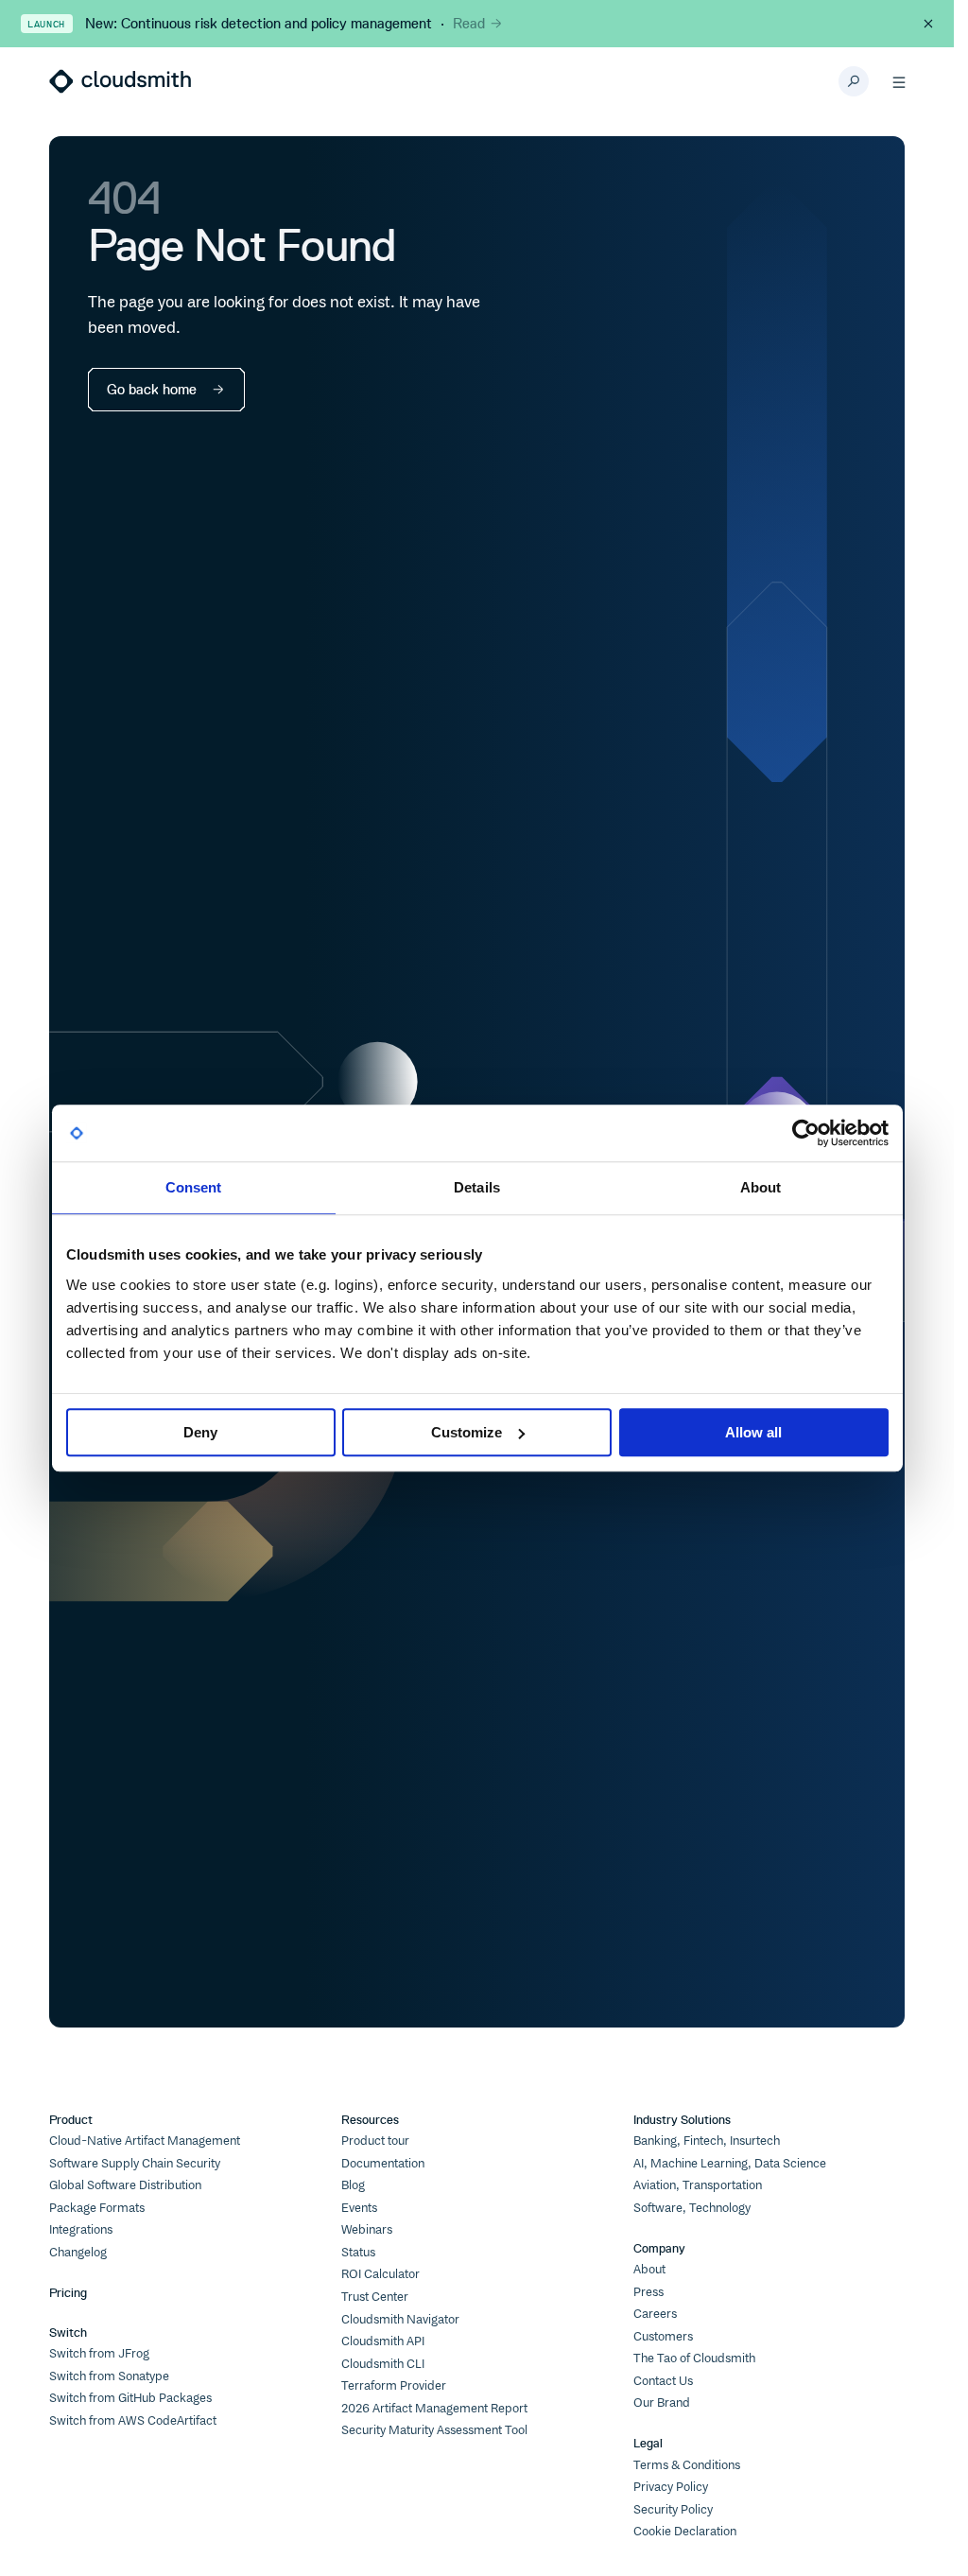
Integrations (81, 2230)
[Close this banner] (928, 24)
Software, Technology (692, 2208)
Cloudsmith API (383, 2341)
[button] (899, 81)
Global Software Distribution (125, 2185)
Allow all (753, 1432)
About (649, 2270)
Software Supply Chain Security (135, 2164)
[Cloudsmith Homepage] (120, 81)
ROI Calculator (380, 2274)
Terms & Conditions (687, 2465)
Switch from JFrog (99, 2354)
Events (359, 2208)
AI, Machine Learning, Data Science (730, 2164)
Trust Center (375, 2297)
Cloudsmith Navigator (400, 2320)
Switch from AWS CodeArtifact (133, 2421)
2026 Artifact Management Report (434, 2409)
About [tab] (761, 1187)
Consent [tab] (194, 1187)
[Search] (854, 81)
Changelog (78, 2253)
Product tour (375, 2141)
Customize (467, 1432)
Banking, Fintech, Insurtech (707, 2141)
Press (648, 2292)
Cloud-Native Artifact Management (145, 2141)
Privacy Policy (671, 2487)
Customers (663, 2337)
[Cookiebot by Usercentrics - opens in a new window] (806, 1133)
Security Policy (673, 2510)
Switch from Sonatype (109, 2376)
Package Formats (97, 2208)
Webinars (367, 2230)
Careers (655, 2314)
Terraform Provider (394, 2386)
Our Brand (662, 2403)
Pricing (68, 2292)
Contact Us (663, 2381)
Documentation (383, 2164)
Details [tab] (477, 1187)
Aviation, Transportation (698, 2185)
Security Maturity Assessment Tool (434, 2430)
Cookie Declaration (685, 2532)
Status (358, 2253)
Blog (353, 2185)
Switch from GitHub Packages (130, 2398)
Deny (200, 1432)
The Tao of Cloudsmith (694, 2358)
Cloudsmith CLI (383, 2364)
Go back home (152, 389)
